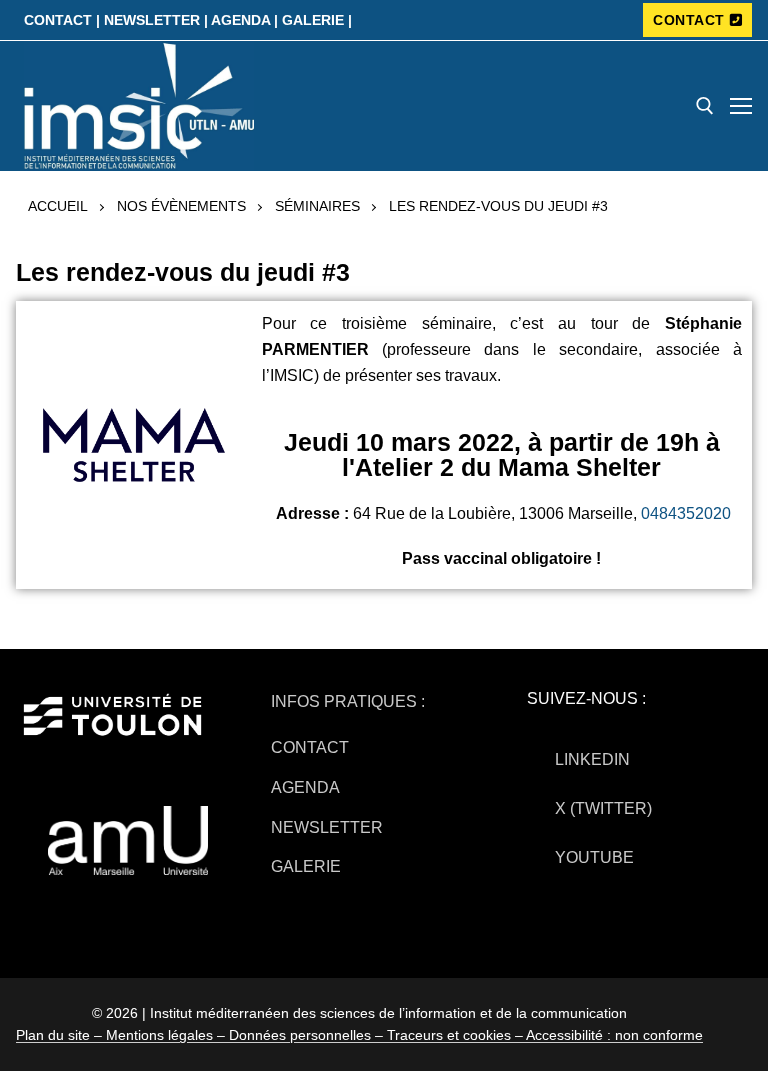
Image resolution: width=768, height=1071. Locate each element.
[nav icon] (741, 106)
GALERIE (306, 866)
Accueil (58, 206)
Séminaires (317, 206)
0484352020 (686, 513)
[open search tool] (705, 106)
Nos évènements (181, 206)
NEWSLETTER (327, 827)
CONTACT (689, 20)
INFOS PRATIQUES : (348, 701)
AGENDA (305, 787)
